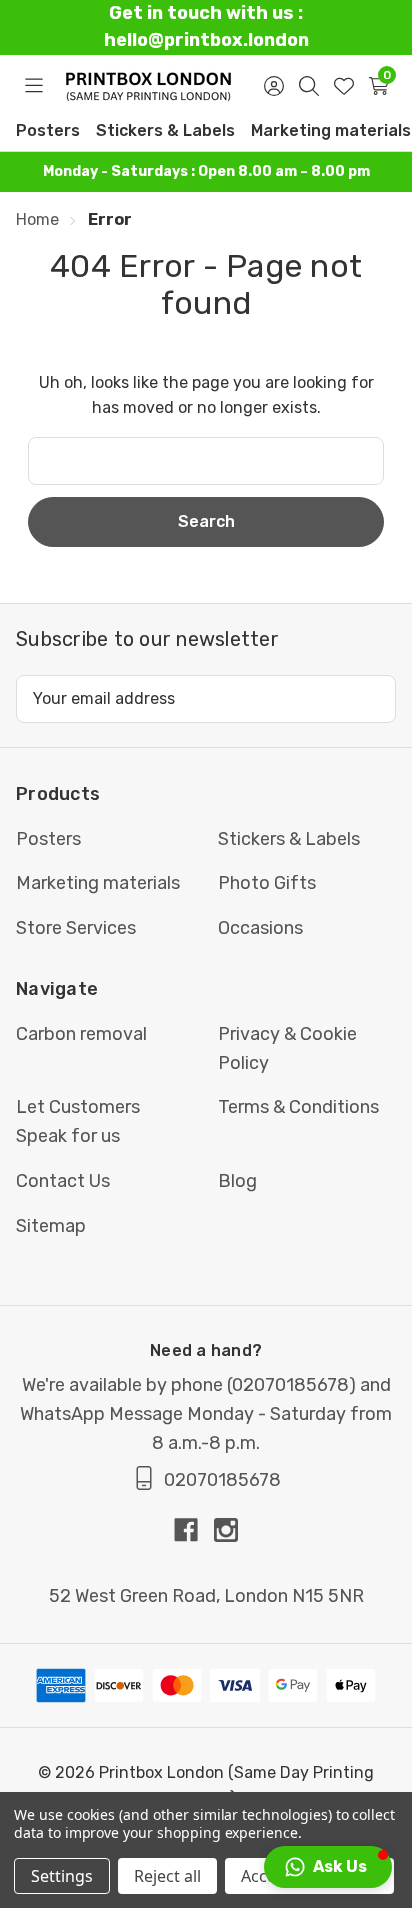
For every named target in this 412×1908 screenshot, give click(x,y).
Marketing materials (331, 130)
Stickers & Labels (165, 130)
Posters (48, 130)
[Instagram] (226, 1530)
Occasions (260, 928)
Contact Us (63, 1181)
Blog (237, 1181)
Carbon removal (81, 1034)
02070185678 (290, 1385)
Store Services (76, 928)
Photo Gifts (267, 883)
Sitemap (51, 1226)
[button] (328, 1867)
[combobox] (206, 461)
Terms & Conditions (298, 1107)
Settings (62, 1876)
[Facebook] (194, 1530)
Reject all (167, 1876)
